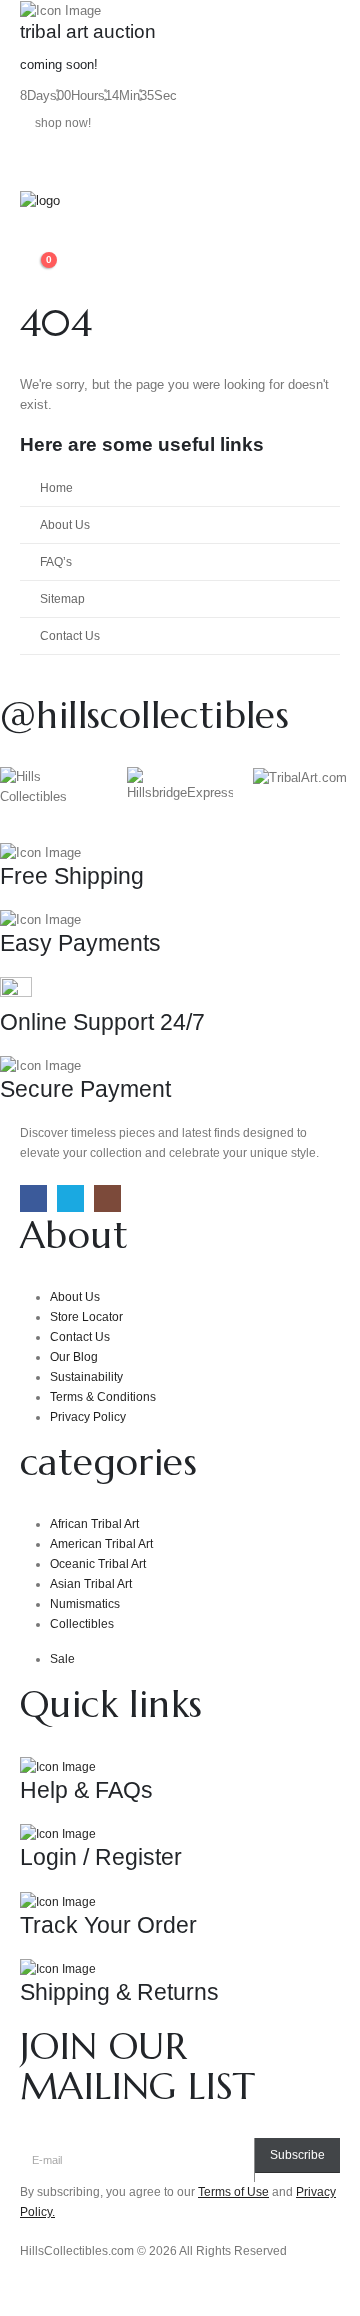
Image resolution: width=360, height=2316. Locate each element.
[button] (35, 224)
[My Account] (28, 246)
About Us (65, 524)
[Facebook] (33, 1198)
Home (56, 487)
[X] (70, 1198)
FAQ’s (56, 561)
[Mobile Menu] (38, 166)
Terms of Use (233, 2191)
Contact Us (70, 635)
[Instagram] (107, 1198)
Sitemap (62, 598)
